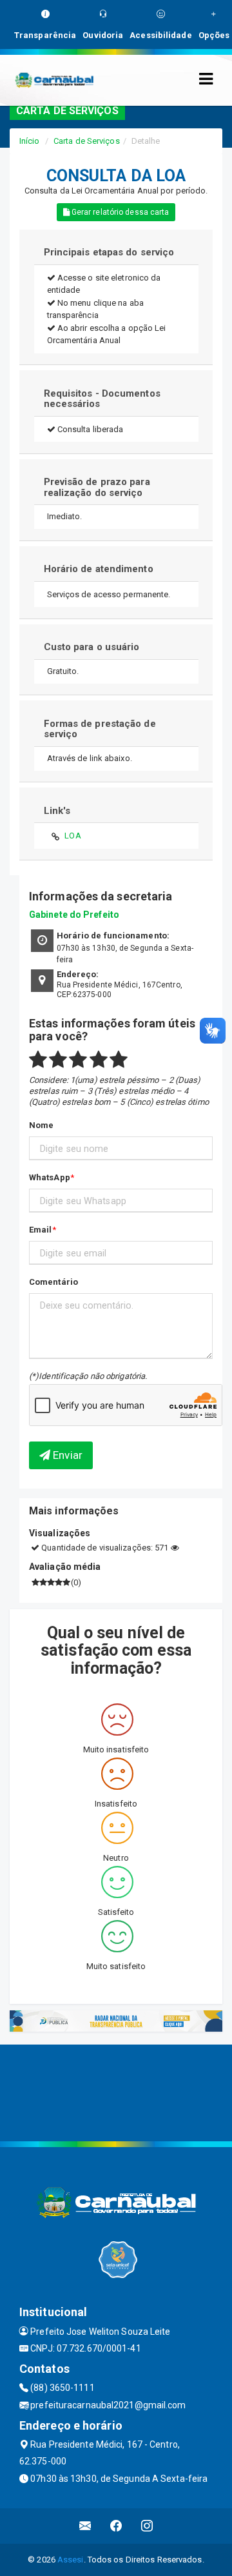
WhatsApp (50, 1177)
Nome (41, 1125)
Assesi (71, 2560)
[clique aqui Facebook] (116, 2526)
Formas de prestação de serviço (100, 729)
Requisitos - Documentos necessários (102, 399)
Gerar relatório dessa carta (120, 212)
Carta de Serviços (87, 141)
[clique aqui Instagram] (147, 2526)
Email (41, 1230)
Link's (57, 811)
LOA (72, 836)
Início (30, 141)
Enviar (66, 1455)
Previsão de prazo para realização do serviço (97, 487)
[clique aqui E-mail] (85, 2526)
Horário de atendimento (99, 569)
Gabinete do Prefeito (74, 915)
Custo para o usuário (92, 647)
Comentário (53, 1282)
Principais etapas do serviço (109, 252)
